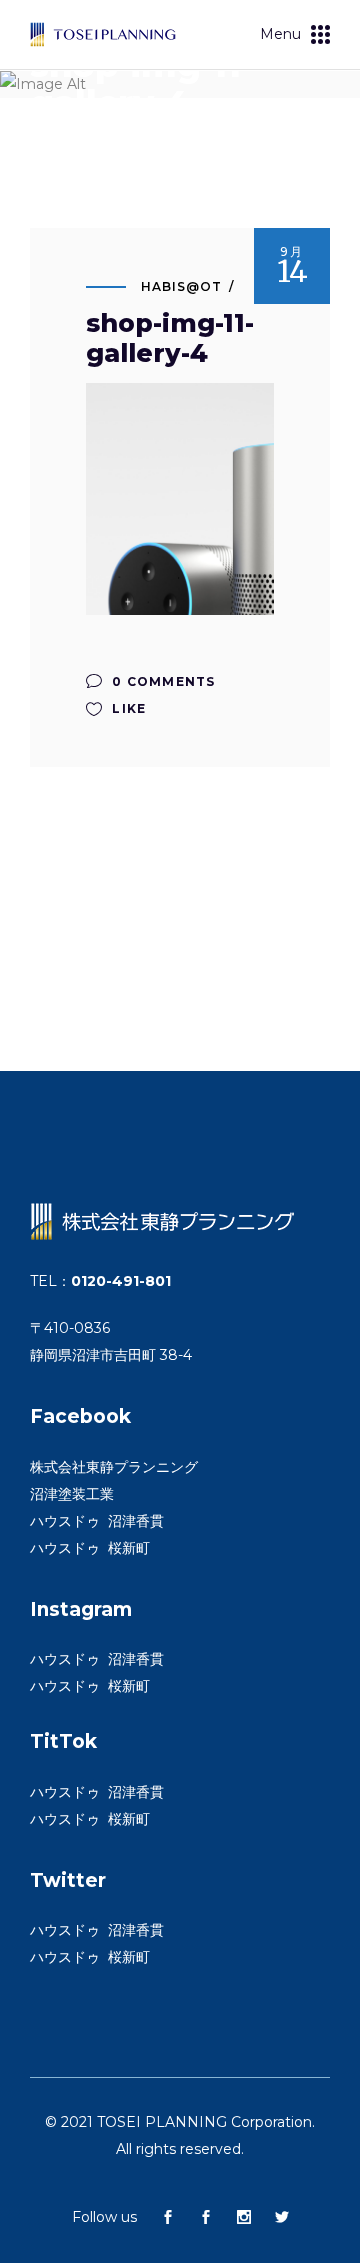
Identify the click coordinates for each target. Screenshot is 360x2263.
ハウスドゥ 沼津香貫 (97, 1521)
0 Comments (161, 681)
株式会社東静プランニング (114, 1467)
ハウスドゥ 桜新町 (90, 1548)
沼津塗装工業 (72, 1494)
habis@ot (181, 286)
